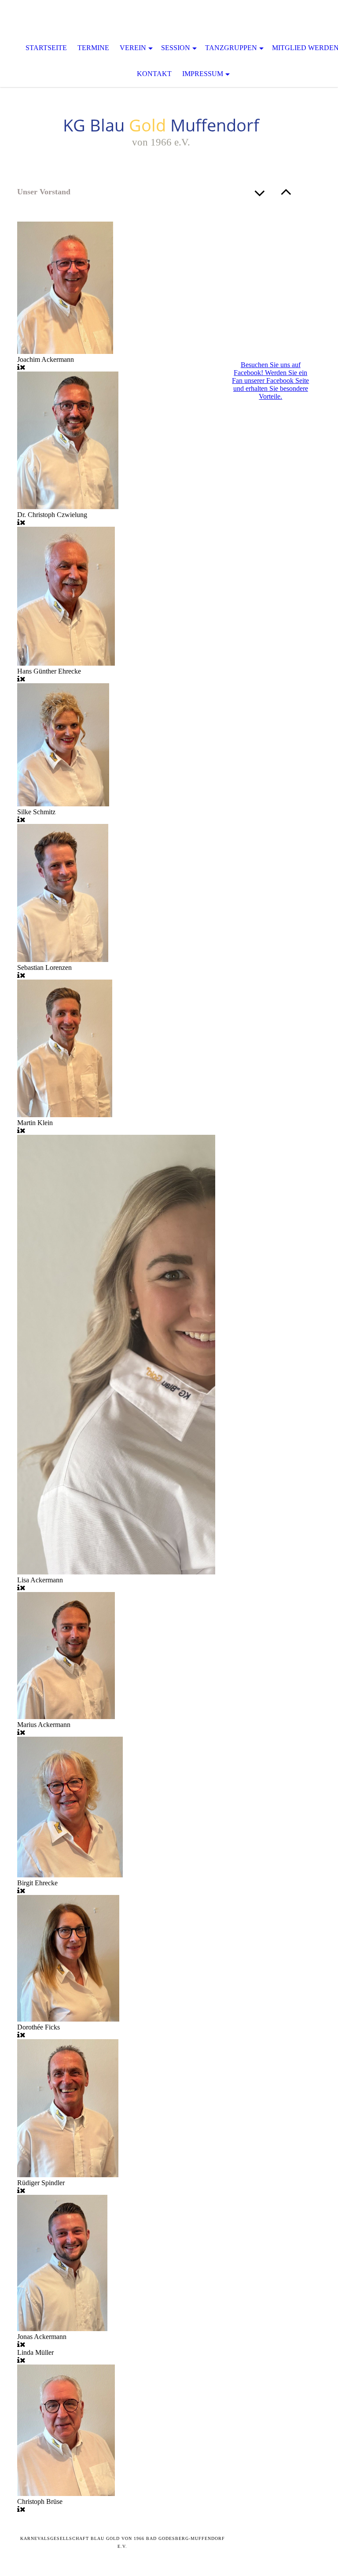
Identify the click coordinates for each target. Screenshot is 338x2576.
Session (176, 48)
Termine (93, 48)
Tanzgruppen (231, 48)
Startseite (46, 48)
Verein (133, 48)
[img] (169, 18)
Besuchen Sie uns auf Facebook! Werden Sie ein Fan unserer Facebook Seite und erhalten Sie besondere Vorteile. (270, 381)
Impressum (203, 74)
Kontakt (154, 74)
